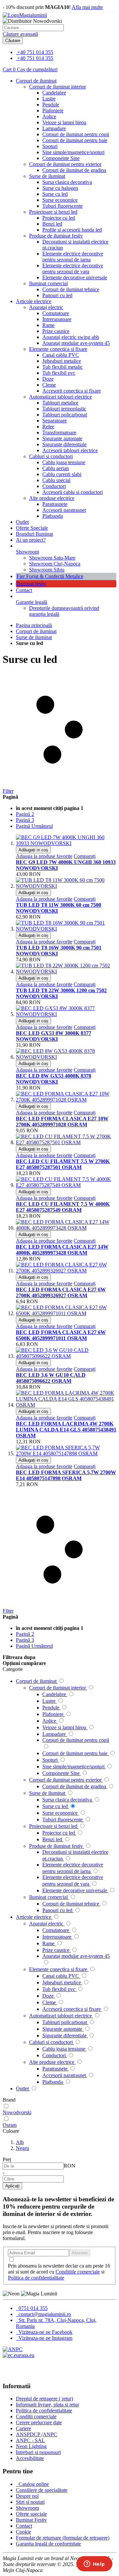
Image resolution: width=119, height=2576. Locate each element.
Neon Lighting (31, 2446)
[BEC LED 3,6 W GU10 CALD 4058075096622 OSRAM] (66, 1356)
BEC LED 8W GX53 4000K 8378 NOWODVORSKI (54, 1079)
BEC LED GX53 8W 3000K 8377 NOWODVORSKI (54, 1036)
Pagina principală (34, 625)
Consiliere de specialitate (42, 2490)
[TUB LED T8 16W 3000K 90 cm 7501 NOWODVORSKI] (66, 929)
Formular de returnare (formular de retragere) (63, 2538)
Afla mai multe (87, 7)
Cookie (23, 2532)
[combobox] (33, 28)
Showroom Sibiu (47, 570)
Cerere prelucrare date (39, 2422)
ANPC (50, 2434)
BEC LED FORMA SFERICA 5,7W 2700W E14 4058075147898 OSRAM (66, 1475)
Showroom (27, 552)
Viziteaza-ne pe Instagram (45, 2338)
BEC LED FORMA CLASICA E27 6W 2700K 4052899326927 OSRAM (61, 1292)
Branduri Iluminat (34, 534)
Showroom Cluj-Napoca (55, 564)
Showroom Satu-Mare (52, 558)
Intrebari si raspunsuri (38, 2452)
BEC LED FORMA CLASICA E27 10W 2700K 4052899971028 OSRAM (62, 1122)
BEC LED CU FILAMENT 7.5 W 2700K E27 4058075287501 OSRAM (63, 1164)
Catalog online (33, 2484)
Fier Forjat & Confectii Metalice (50, 576)
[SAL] (13, 2349)
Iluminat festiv (31, 584)
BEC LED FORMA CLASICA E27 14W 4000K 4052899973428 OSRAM (62, 1250)
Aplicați (12, 2186)
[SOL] (19, 2355)
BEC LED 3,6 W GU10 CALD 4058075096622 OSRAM (51, 1378)
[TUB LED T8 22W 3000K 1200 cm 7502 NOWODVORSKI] (66, 971)
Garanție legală (32, 602)
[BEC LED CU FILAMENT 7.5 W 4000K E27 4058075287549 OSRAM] (66, 1185)
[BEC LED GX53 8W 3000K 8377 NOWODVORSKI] (66, 1014)
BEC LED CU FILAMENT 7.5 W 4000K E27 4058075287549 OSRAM (63, 1207)
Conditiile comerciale (78, 2272)
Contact (24, 590)
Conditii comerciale (36, 2416)
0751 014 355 (32, 2308)
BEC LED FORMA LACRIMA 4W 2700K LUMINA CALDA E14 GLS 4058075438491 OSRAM (66, 1430)
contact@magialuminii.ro (44, 2314)
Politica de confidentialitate (36, 2278)
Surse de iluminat (34, 637)
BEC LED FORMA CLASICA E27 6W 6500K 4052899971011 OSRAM (61, 1335)
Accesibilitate (30, 2458)
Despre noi (27, 2496)
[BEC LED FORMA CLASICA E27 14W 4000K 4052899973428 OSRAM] (66, 1228)
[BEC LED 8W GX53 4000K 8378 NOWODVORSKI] (66, 1057)
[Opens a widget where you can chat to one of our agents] (94, 2564)
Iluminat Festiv (31, 2520)
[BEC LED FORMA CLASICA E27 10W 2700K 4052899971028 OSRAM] (66, 1100)
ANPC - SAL (30, 2440)
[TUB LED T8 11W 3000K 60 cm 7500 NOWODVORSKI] (66, 886)
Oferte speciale (31, 2514)
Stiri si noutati (30, 2502)
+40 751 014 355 (35, 52)
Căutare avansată (20, 34)
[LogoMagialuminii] (25, 15)
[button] (44, 856)
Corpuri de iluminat (36, 631)
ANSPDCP (29, 2434)
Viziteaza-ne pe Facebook (45, 2332)
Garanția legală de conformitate (48, 2544)
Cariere (23, 2428)
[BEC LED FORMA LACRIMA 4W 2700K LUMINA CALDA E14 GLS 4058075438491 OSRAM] (66, 1405)
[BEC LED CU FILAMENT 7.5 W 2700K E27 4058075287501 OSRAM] (66, 1142)
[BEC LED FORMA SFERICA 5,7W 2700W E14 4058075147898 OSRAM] (66, 1453)
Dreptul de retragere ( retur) (44, 2399)
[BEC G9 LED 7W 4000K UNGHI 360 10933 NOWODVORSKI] (66, 843)
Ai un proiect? (31, 540)
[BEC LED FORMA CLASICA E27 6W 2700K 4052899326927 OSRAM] (66, 1271)
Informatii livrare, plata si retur (47, 2405)
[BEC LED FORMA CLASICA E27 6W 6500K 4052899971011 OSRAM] (66, 1313)
